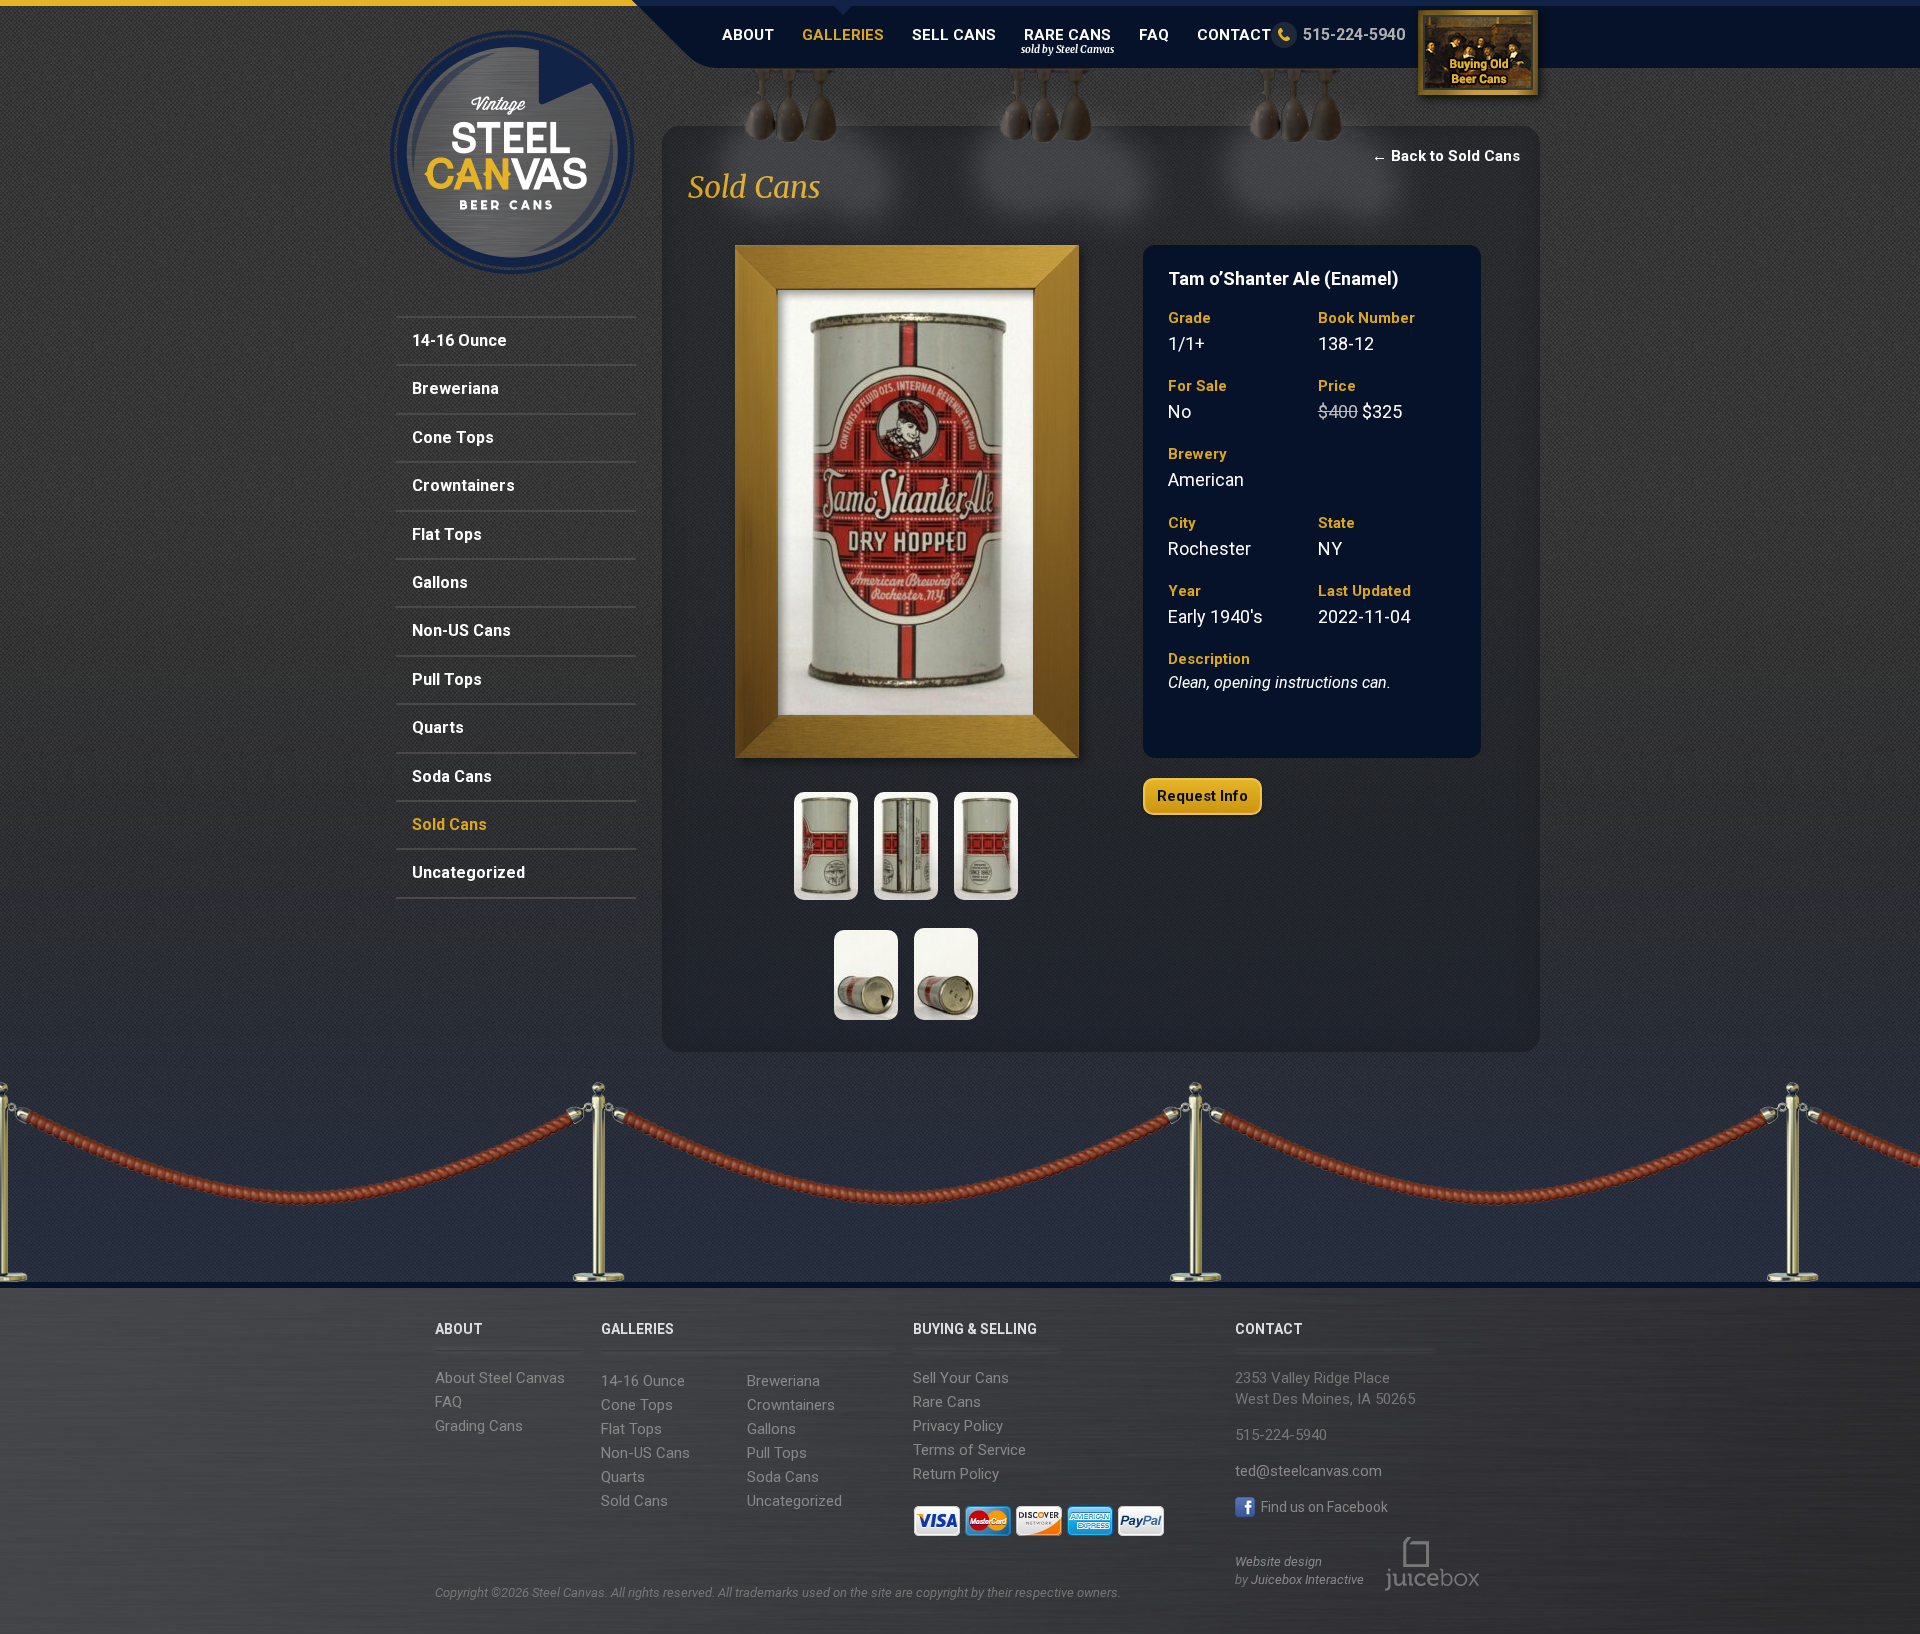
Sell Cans (954, 35)
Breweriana (455, 388)
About (748, 35)
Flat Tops (447, 534)
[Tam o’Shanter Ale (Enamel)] (905, 507)
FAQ (1154, 35)
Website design (1278, 1561)
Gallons (440, 582)
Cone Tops (453, 437)
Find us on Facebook (1323, 1507)
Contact (1234, 35)
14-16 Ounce (459, 340)
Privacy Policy (958, 1426)
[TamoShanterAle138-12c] (906, 846)
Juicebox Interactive (1307, 1579)
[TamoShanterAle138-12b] (826, 846)
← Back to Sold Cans (1446, 156)
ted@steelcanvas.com (1308, 1471)
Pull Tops (447, 679)
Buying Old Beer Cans (1481, 56)
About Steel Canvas (500, 1378)
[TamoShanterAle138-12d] (986, 846)
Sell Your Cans (961, 1378)
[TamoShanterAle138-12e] (866, 966)
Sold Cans (449, 824)
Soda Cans (452, 776)
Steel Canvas (512, 152)
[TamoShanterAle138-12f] (946, 966)
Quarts (438, 727)
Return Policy (956, 1474)
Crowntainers (463, 485)
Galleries (843, 35)
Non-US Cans (461, 630)
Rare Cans (1067, 41)
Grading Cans (479, 1426)
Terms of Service (969, 1450)
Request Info (1202, 796)
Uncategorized (468, 872)
